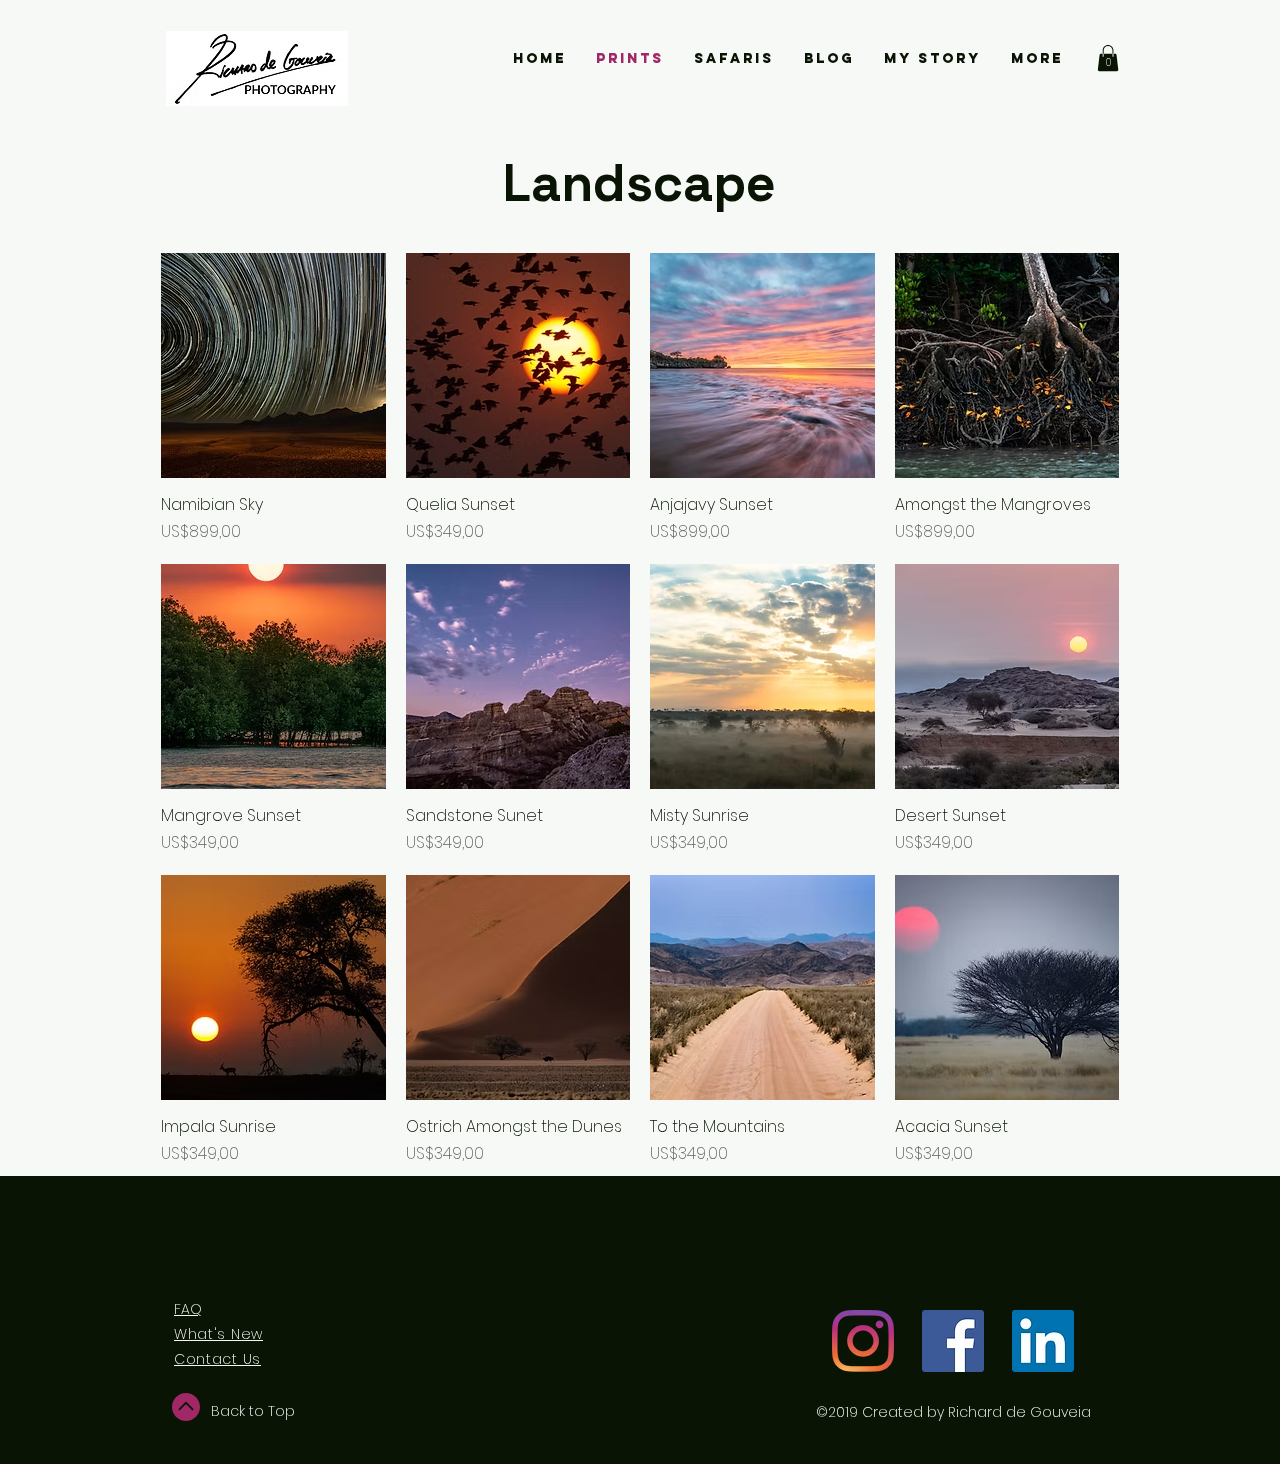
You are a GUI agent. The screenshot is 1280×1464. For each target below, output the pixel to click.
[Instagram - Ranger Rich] (863, 1341)
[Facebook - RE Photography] (953, 1341)
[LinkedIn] (1043, 1341)
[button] (1108, 58)
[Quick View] (273, 365)
